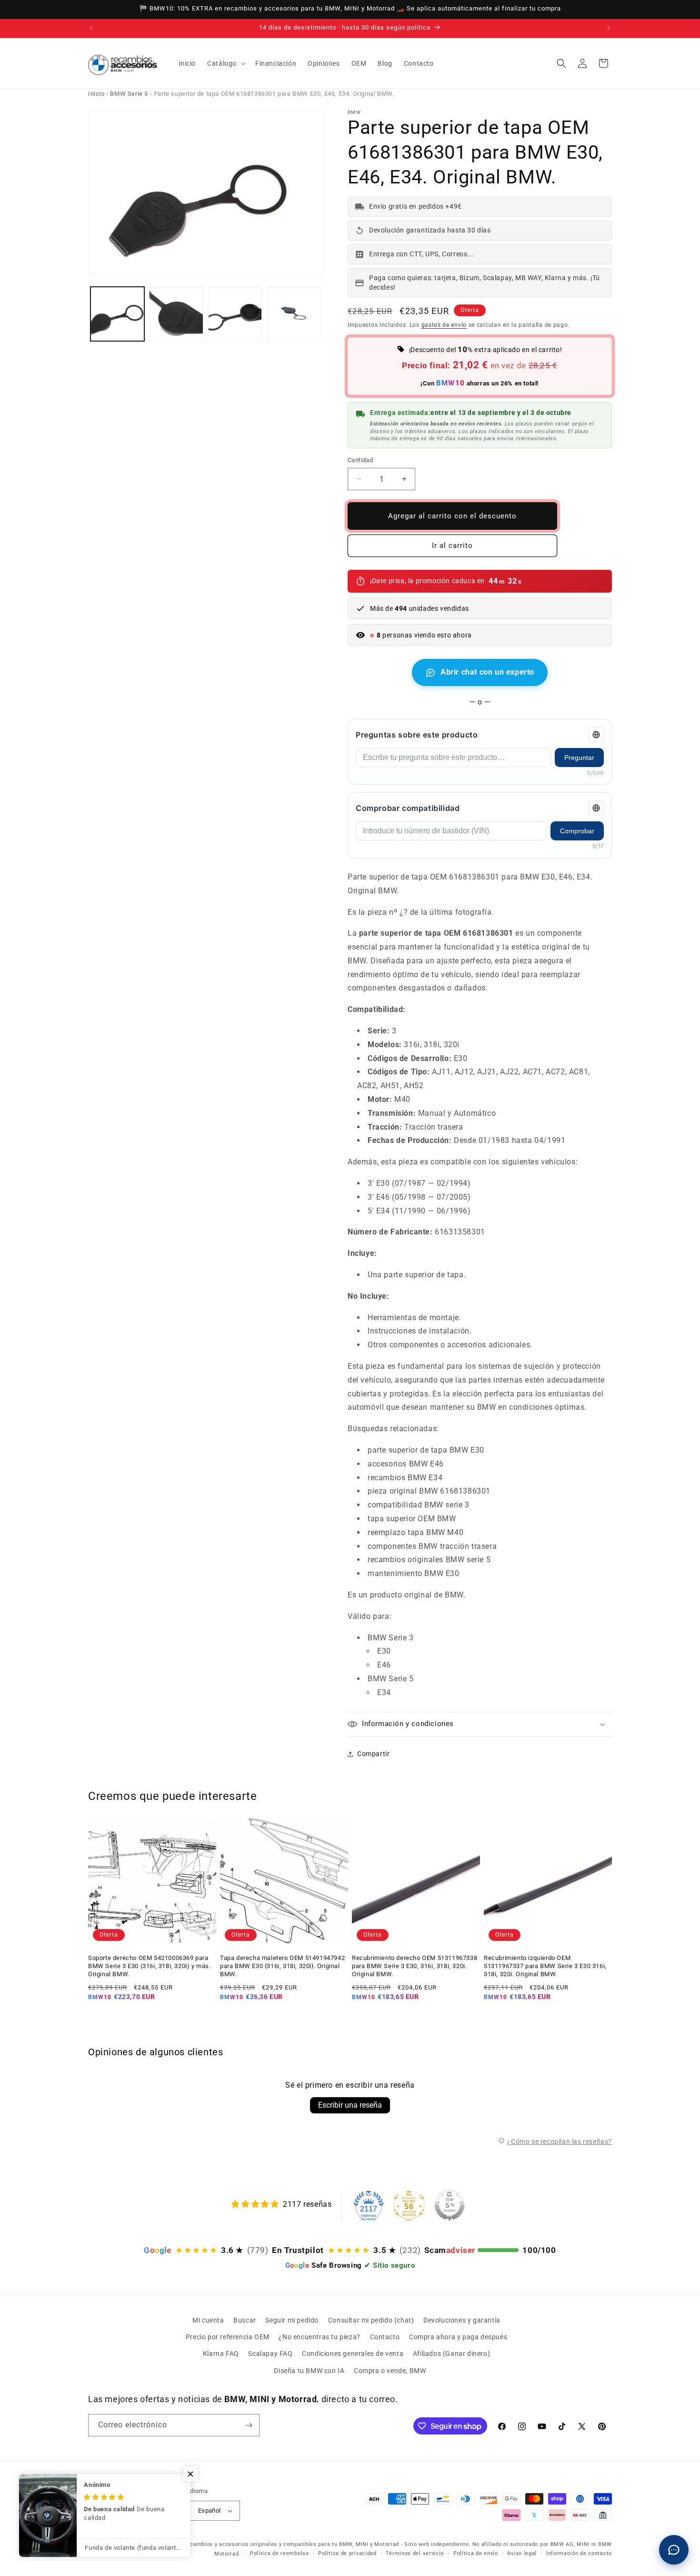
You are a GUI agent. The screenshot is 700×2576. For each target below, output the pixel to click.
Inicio (96, 94)
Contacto (385, 2337)
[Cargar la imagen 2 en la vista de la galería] (176, 314)
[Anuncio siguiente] (609, 28)
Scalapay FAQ (270, 2354)
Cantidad (360, 460)
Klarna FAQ (221, 2354)
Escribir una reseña (350, 2105)
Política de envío (476, 2553)
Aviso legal (522, 2553)
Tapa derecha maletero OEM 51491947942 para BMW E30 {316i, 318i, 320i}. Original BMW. (282, 1966)
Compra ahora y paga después (458, 2337)
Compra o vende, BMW (390, 2371)
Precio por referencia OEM (228, 2337)
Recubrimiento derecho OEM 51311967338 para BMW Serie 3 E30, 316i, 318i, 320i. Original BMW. (415, 1966)
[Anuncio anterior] (91, 28)
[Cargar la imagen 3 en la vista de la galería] (235, 314)
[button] (225, 63)
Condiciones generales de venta (353, 2354)
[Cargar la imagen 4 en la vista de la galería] (294, 314)
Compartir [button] (373, 1754)
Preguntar (579, 758)
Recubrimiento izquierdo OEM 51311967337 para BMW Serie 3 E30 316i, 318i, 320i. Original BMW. (545, 1966)
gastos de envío (444, 325)
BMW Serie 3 (129, 94)
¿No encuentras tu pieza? (319, 2337)
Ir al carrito (452, 546)
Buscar (245, 2320)
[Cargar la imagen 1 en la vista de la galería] (117, 314)
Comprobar (577, 831)
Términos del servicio (415, 2553)
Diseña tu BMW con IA (309, 2371)
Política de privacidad (347, 2553)
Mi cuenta (208, 2320)
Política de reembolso (280, 2553)
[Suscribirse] (249, 2425)
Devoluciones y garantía (462, 2320)
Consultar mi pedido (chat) (371, 2320)
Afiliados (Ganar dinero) (451, 2354)
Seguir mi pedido (292, 2320)
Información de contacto (579, 2553)
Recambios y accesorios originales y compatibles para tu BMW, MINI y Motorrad (291, 2544)
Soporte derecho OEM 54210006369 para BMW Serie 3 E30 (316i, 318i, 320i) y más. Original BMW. (150, 1966)
